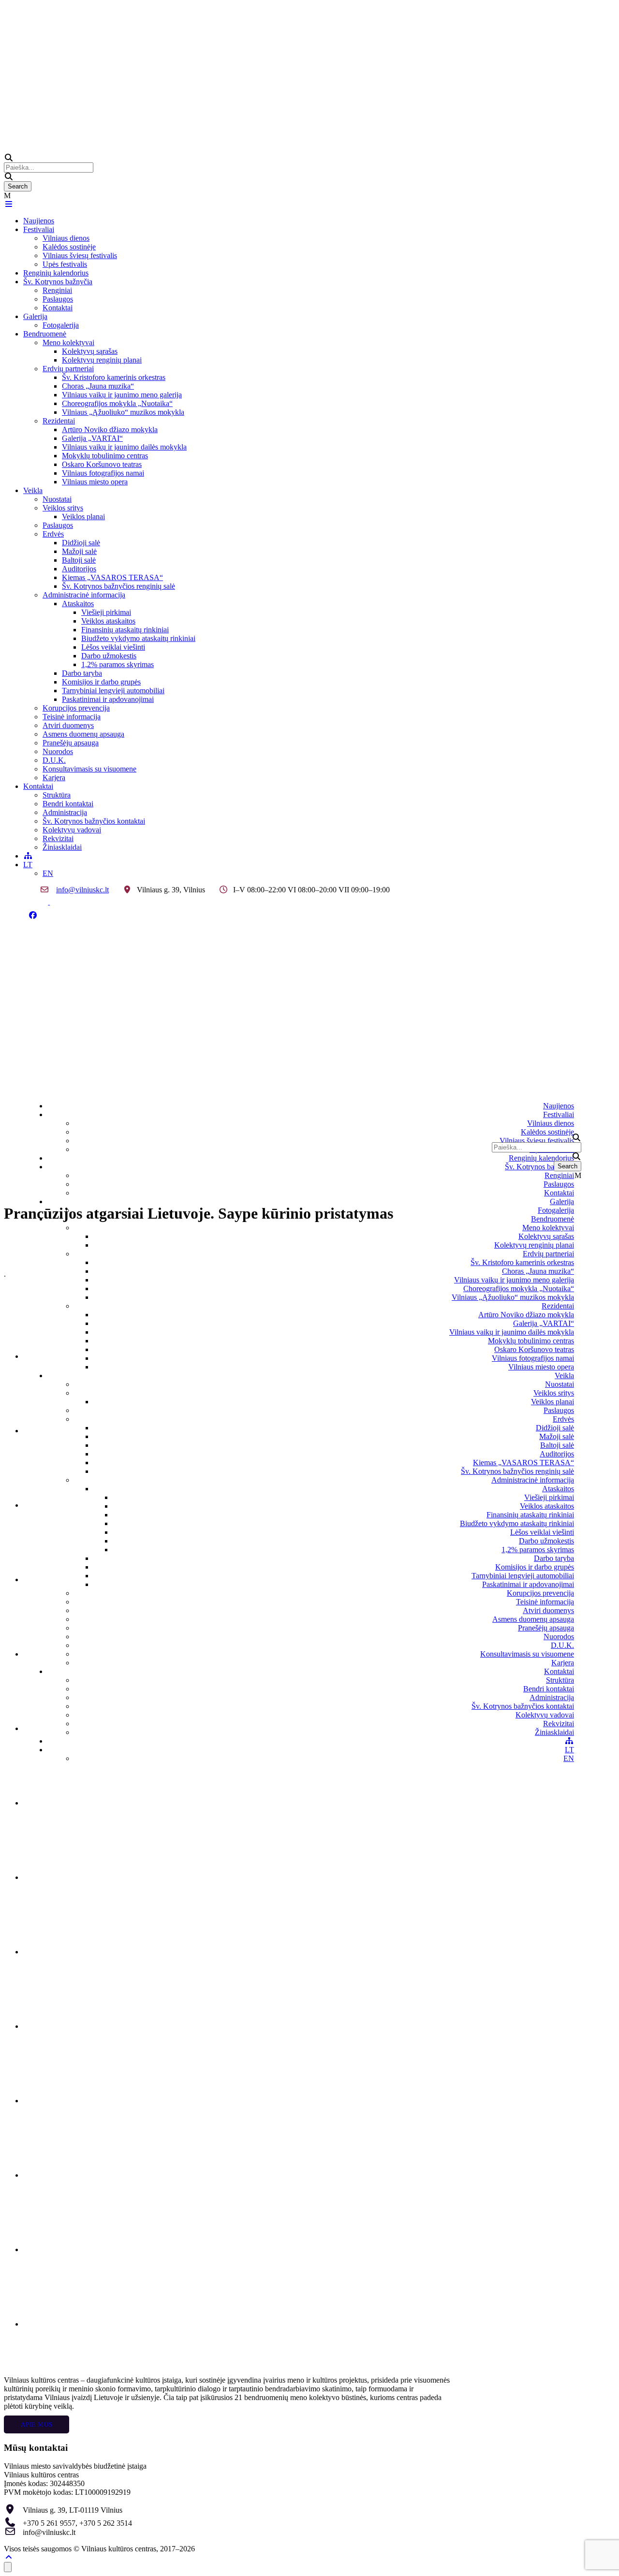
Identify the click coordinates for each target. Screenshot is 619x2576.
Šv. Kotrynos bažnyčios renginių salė (118, 586)
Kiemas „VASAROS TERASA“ (112, 577)
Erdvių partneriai (68, 369)
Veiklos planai (83, 517)
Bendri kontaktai (68, 804)
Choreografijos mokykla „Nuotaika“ (117, 403)
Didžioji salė (81, 543)
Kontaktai (58, 308)
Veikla (33, 490)
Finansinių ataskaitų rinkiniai (125, 630)
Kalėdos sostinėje (69, 247)
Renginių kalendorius (56, 273)
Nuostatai (57, 499)
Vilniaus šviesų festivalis (80, 255)
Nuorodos (58, 751)
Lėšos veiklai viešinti (113, 647)
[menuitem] (28, 865)
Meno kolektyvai (68, 342)
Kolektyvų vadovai (72, 830)
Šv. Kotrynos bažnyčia (58, 282)
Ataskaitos (78, 604)
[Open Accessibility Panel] (8, 2567)
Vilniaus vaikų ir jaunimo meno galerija (122, 395)
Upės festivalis (65, 264)
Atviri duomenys (68, 725)
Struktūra (57, 795)
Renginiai (57, 290)
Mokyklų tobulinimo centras (105, 456)
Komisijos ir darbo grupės (101, 682)
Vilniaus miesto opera (95, 482)
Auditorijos (79, 569)
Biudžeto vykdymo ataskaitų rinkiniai (138, 638)
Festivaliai (39, 229)
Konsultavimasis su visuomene (89, 769)
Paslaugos (58, 299)
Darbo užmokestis (109, 656)
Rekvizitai (58, 838)
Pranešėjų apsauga (71, 743)
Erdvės (53, 534)
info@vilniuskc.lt (82, 890)
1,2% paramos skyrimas (118, 664)
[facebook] (33, 915)
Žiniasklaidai (62, 847)
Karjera (54, 778)
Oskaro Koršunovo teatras (102, 464)
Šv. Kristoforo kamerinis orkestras (114, 377)
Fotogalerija (61, 325)
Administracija (65, 812)
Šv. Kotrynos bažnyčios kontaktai (94, 821)
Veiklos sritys (63, 508)
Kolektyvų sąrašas (90, 351)
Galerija (35, 316)
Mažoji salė (79, 551)
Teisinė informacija (72, 717)
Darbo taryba (82, 673)
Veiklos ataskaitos (108, 621)
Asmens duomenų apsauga (83, 734)
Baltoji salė (79, 560)
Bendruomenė (45, 334)
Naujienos (39, 221)
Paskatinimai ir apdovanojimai (108, 699)
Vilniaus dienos (66, 238)
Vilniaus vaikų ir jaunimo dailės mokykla (124, 447)
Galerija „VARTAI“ (92, 438)
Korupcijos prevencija (76, 708)
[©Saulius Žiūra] (59, 1431)
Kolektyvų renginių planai (102, 360)
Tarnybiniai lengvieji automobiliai (113, 691)
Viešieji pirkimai (106, 612)
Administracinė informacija (84, 595)
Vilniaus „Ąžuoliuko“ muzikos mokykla (123, 412)
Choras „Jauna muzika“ (98, 386)
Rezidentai (59, 421)
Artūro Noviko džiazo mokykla (110, 429)
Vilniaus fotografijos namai (103, 473)
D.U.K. (54, 760)
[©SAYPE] (59, 1356)
